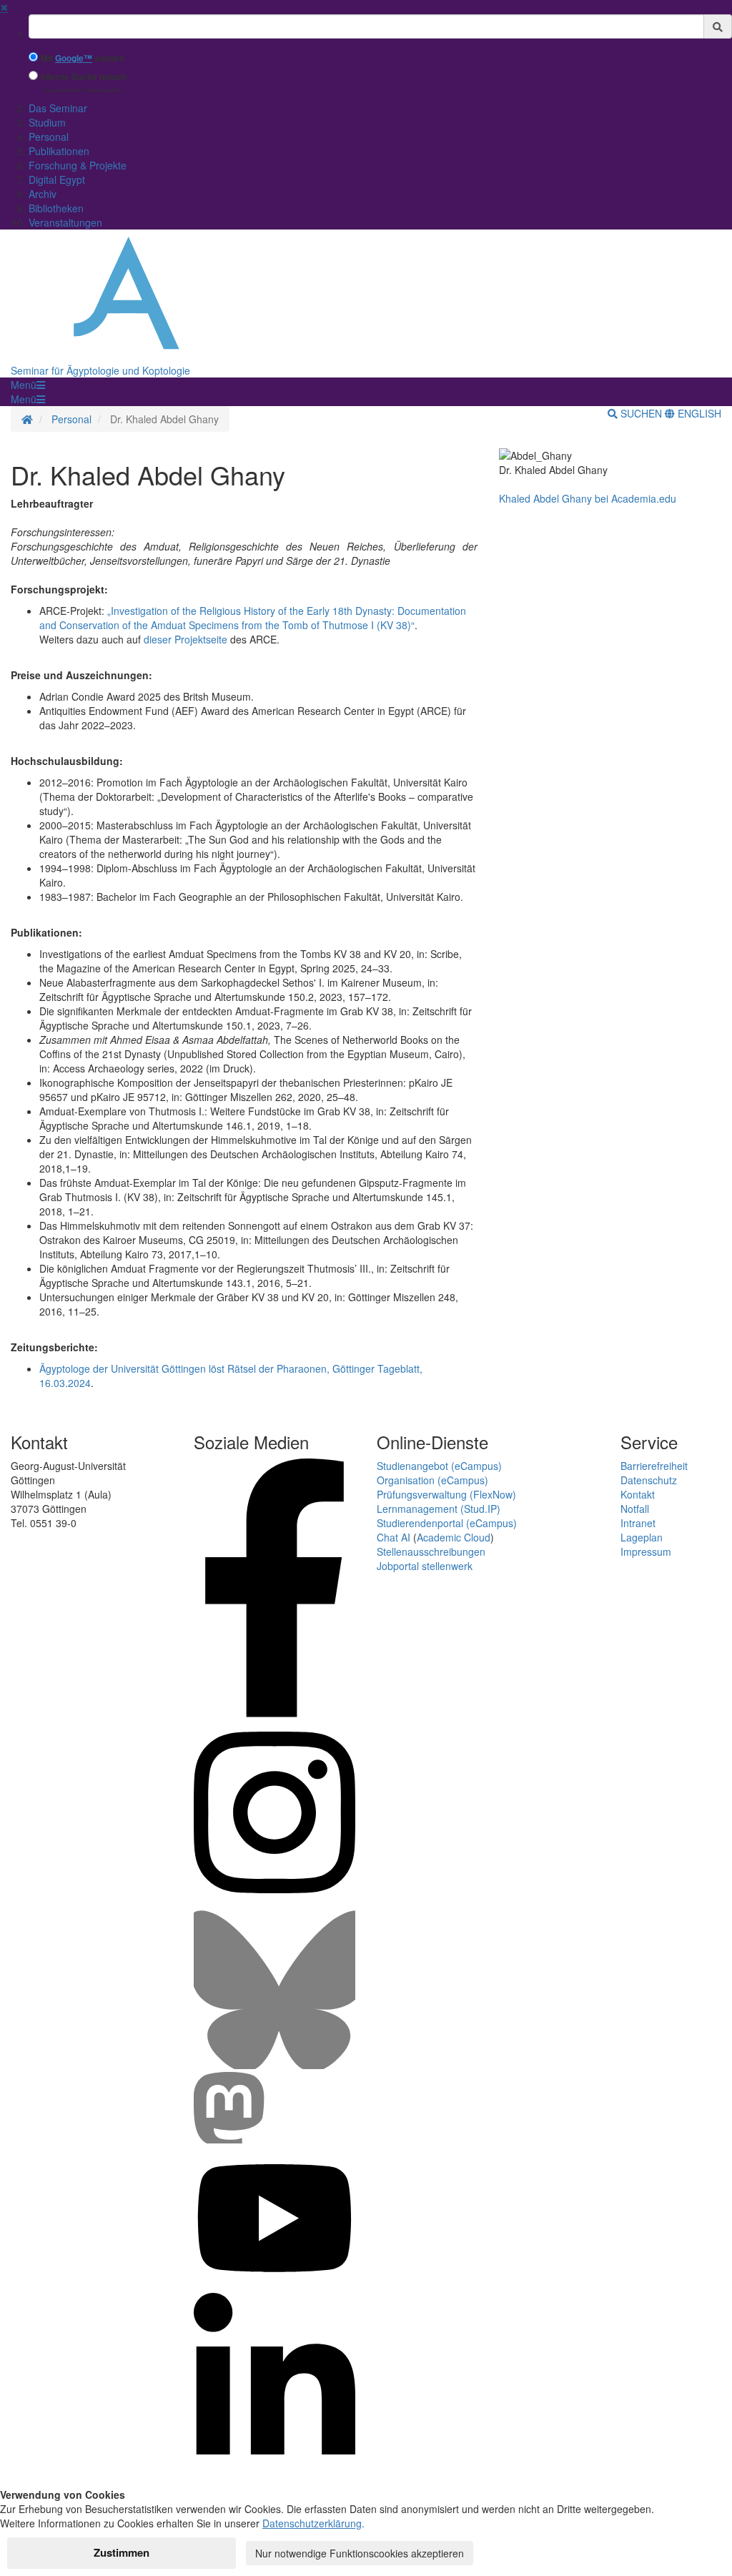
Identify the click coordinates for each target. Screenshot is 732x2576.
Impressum (646, 1551)
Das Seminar (58, 108)
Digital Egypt (57, 179)
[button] (28, 385)
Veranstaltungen (65, 222)
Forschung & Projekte (78, 165)
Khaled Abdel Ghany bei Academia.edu (588, 498)
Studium (47, 122)
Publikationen (59, 151)
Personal (49, 137)
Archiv (43, 194)
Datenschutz (649, 1480)
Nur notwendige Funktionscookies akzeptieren (360, 2553)
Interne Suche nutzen (84, 77)
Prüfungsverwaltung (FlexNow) (446, 1494)
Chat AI (394, 1537)
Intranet (638, 1523)
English (698, 413)
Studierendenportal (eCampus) (447, 1523)
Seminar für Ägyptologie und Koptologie (100, 370)
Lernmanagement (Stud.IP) (439, 1509)
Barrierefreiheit (654, 1466)
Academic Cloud (454, 1537)
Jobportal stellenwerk (425, 1566)
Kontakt (638, 1494)
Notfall (635, 1509)
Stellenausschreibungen (431, 1551)
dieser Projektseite (186, 639)
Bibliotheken (56, 208)
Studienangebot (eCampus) (439, 1466)
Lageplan (642, 1537)
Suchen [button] (641, 413)
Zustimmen (122, 2552)
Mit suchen (83, 58)
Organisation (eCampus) (432, 1480)
